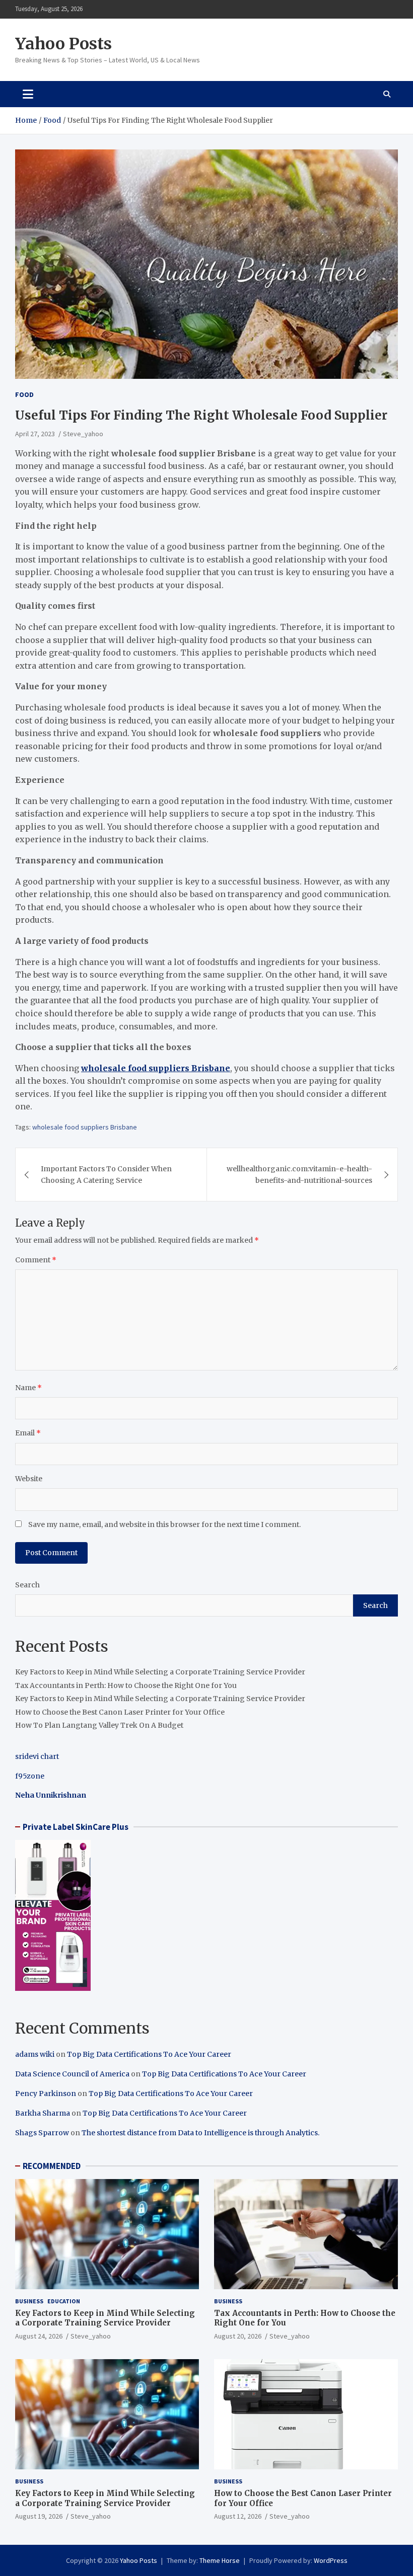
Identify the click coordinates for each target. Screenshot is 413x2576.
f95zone (30, 1776)
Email (28, 1433)
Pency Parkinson (46, 2094)
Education (64, 2301)
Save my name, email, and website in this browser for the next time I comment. (164, 1524)
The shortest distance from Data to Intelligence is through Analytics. (200, 2133)
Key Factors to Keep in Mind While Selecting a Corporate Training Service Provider (160, 1672)
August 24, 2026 (39, 2336)
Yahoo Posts (63, 44)
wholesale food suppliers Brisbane (85, 1127)
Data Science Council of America (72, 2074)
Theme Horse (220, 2560)
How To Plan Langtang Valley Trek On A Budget (99, 1725)
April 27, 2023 (35, 434)
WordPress (331, 2560)
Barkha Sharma (43, 2113)
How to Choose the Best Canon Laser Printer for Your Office (120, 1712)
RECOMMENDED (52, 2166)
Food (24, 394)
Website (29, 1479)
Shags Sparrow (42, 2133)
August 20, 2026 (238, 2336)
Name (28, 1388)
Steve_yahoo (83, 434)
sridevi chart (37, 1756)
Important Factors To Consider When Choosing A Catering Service (106, 1174)
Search (27, 1585)
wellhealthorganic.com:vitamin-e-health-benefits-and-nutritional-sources (299, 1174)
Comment (36, 1260)
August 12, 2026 (238, 2516)
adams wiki (35, 2054)
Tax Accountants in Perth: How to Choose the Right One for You (126, 1685)
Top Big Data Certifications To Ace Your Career (149, 2054)
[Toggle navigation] (28, 94)
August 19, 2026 (39, 2516)
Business (29, 2301)
